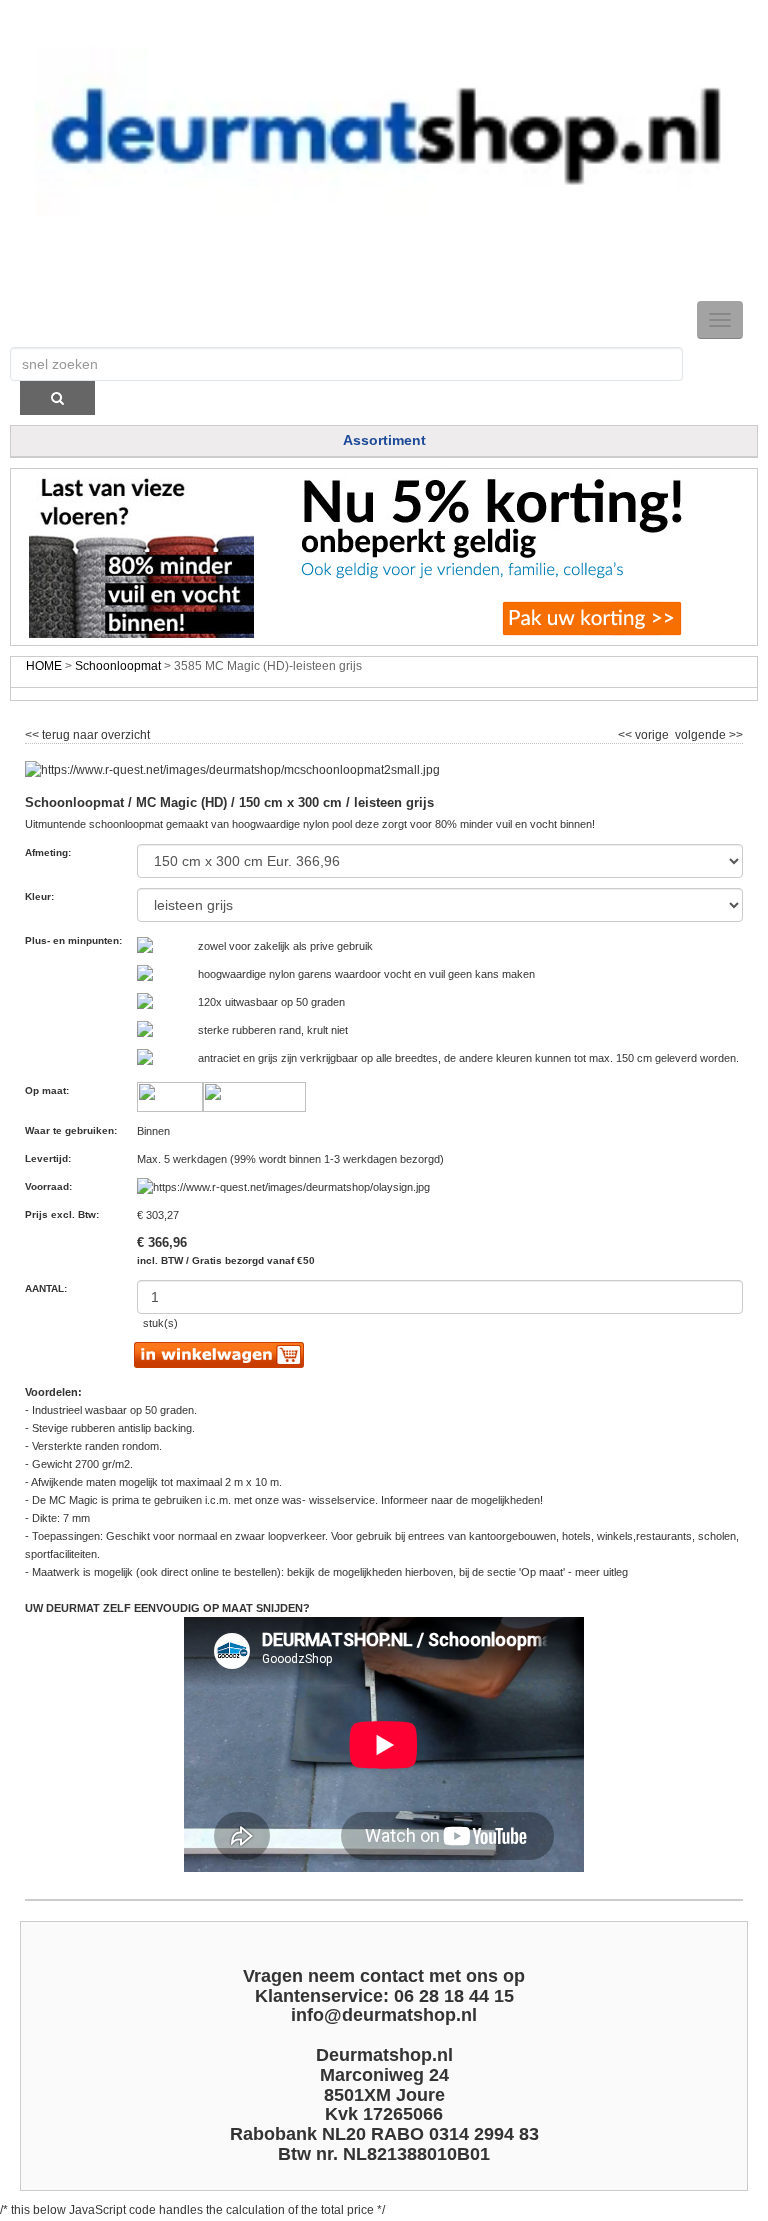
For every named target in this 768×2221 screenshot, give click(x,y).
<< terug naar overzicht (87, 732)
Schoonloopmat (118, 666)
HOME (44, 666)
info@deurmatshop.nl (384, 2015)
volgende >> (707, 732)
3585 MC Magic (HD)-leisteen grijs (268, 666)
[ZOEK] (57, 398)
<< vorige (645, 732)
